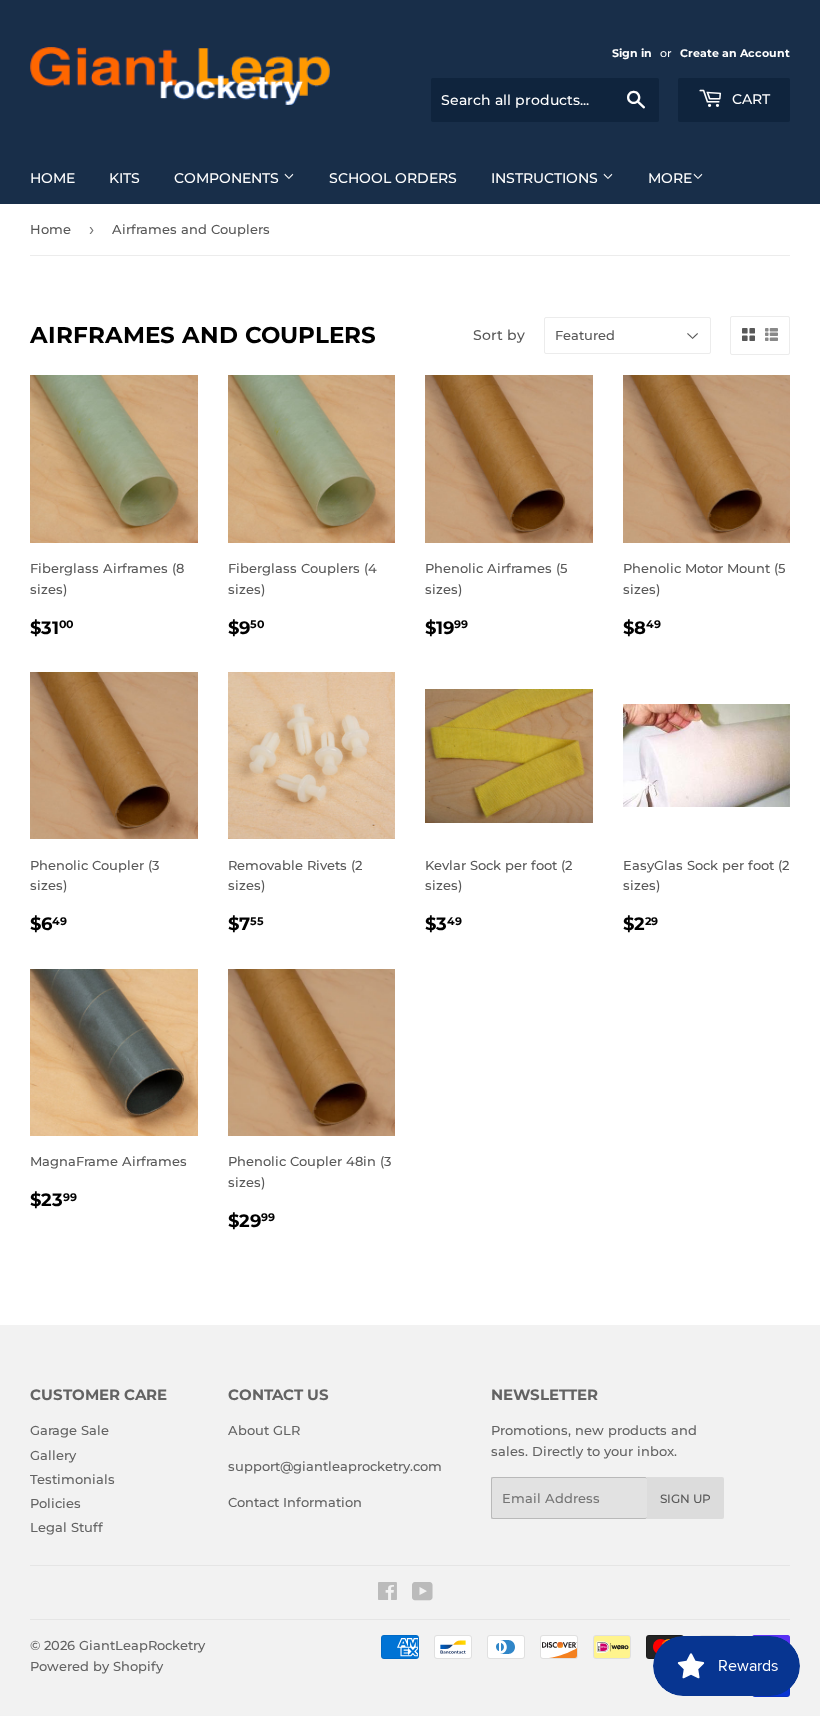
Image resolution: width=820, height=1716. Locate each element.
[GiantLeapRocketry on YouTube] (422, 1594)
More (670, 178)
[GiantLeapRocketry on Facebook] (387, 1594)
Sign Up (685, 1498)
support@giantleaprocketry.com (335, 1466)
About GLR (264, 1430)
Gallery (53, 1455)
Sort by (499, 335)
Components (228, 178)
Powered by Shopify (96, 1666)
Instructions (546, 178)
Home (52, 178)
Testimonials (72, 1479)
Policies (55, 1503)
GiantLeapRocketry (142, 1645)
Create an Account (735, 53)
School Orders (393, 178)
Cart (749, 99)
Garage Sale (69, 1430)
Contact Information (295, 1502)
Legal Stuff (66, 1527)
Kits (124, 178)
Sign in (632, 53)
